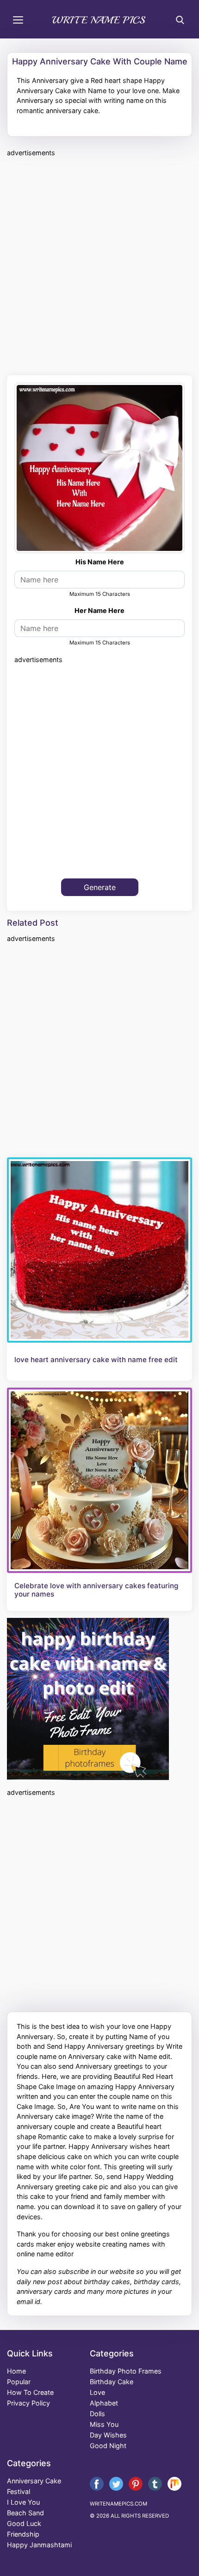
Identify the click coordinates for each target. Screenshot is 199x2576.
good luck (24, 2523)
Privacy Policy (28, 2403)
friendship (23, 2534)
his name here (100, 562)
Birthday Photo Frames (126, 2371)
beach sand (25, 2513)
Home (16, 2371)
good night (108, 2446)
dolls (97, 2414)
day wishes (108, 2435)
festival (19, 2491)
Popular (19, 2382)
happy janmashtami (39, 2545)
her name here (99, 610)
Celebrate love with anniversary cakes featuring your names (96, 1590)
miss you (104, 2424)
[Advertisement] (99, 265)
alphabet (104, 2403)
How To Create (30, 2392)
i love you (23, 2502)
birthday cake (112, 2382)
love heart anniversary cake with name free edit (96, 1360)
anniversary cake (34, 2481)
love (97, 2392)
